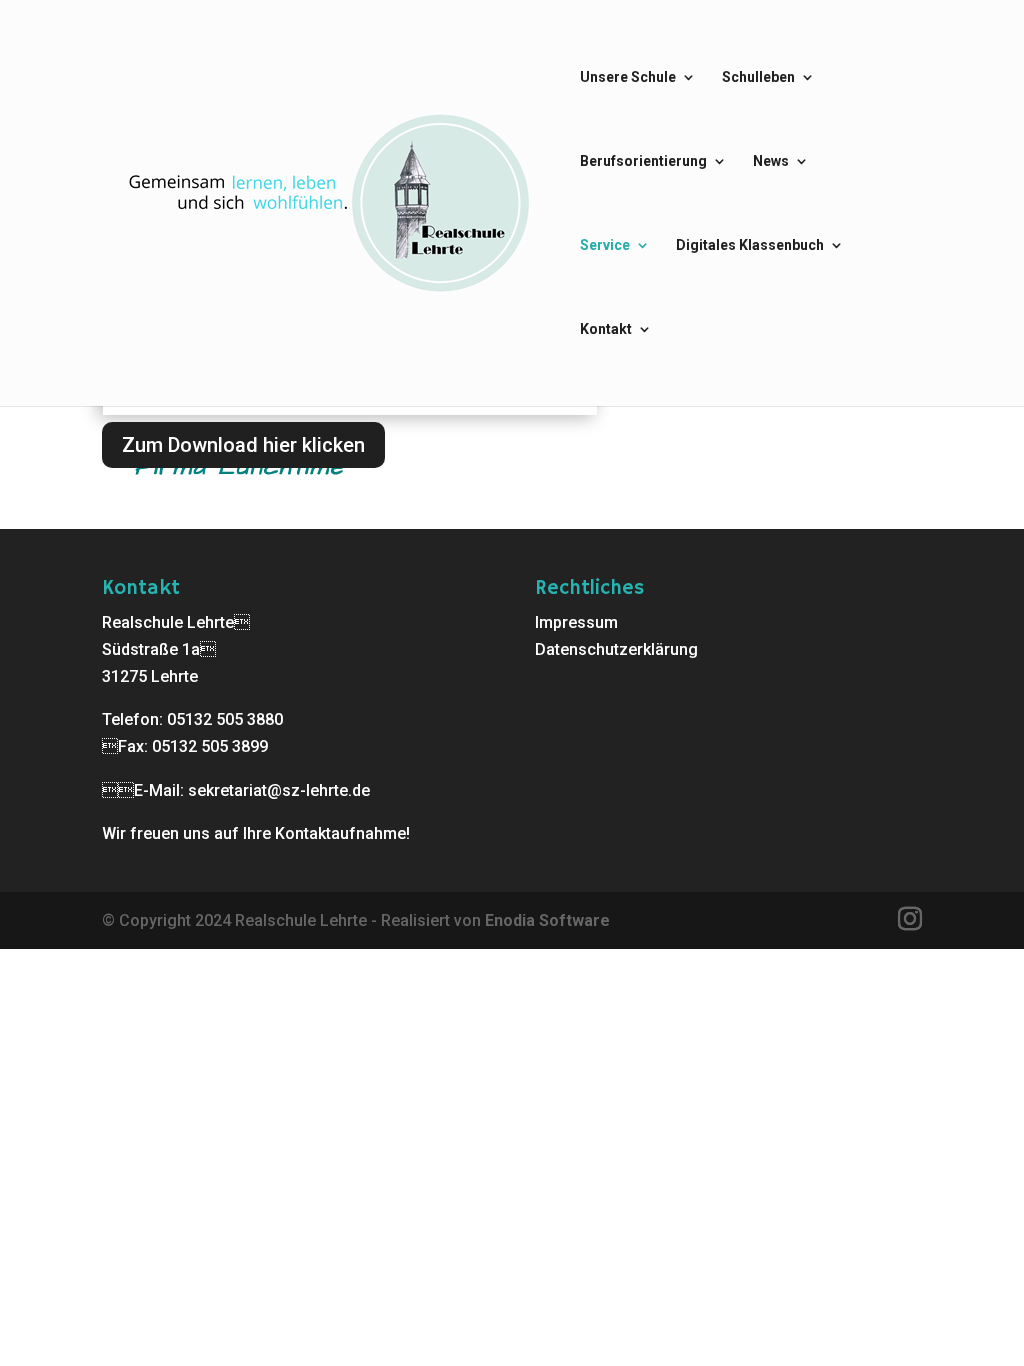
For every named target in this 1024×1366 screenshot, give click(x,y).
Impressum (576, 622)
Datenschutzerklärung (616, 649)
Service (605, 245)
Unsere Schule (628, 77)
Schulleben (758, 77)
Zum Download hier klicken (243, 445)
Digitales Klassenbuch (750, 245)
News (771, 161)
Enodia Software (547, 920)
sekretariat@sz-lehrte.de (279, 790)
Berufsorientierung (643, 161)
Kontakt (606, 329)
